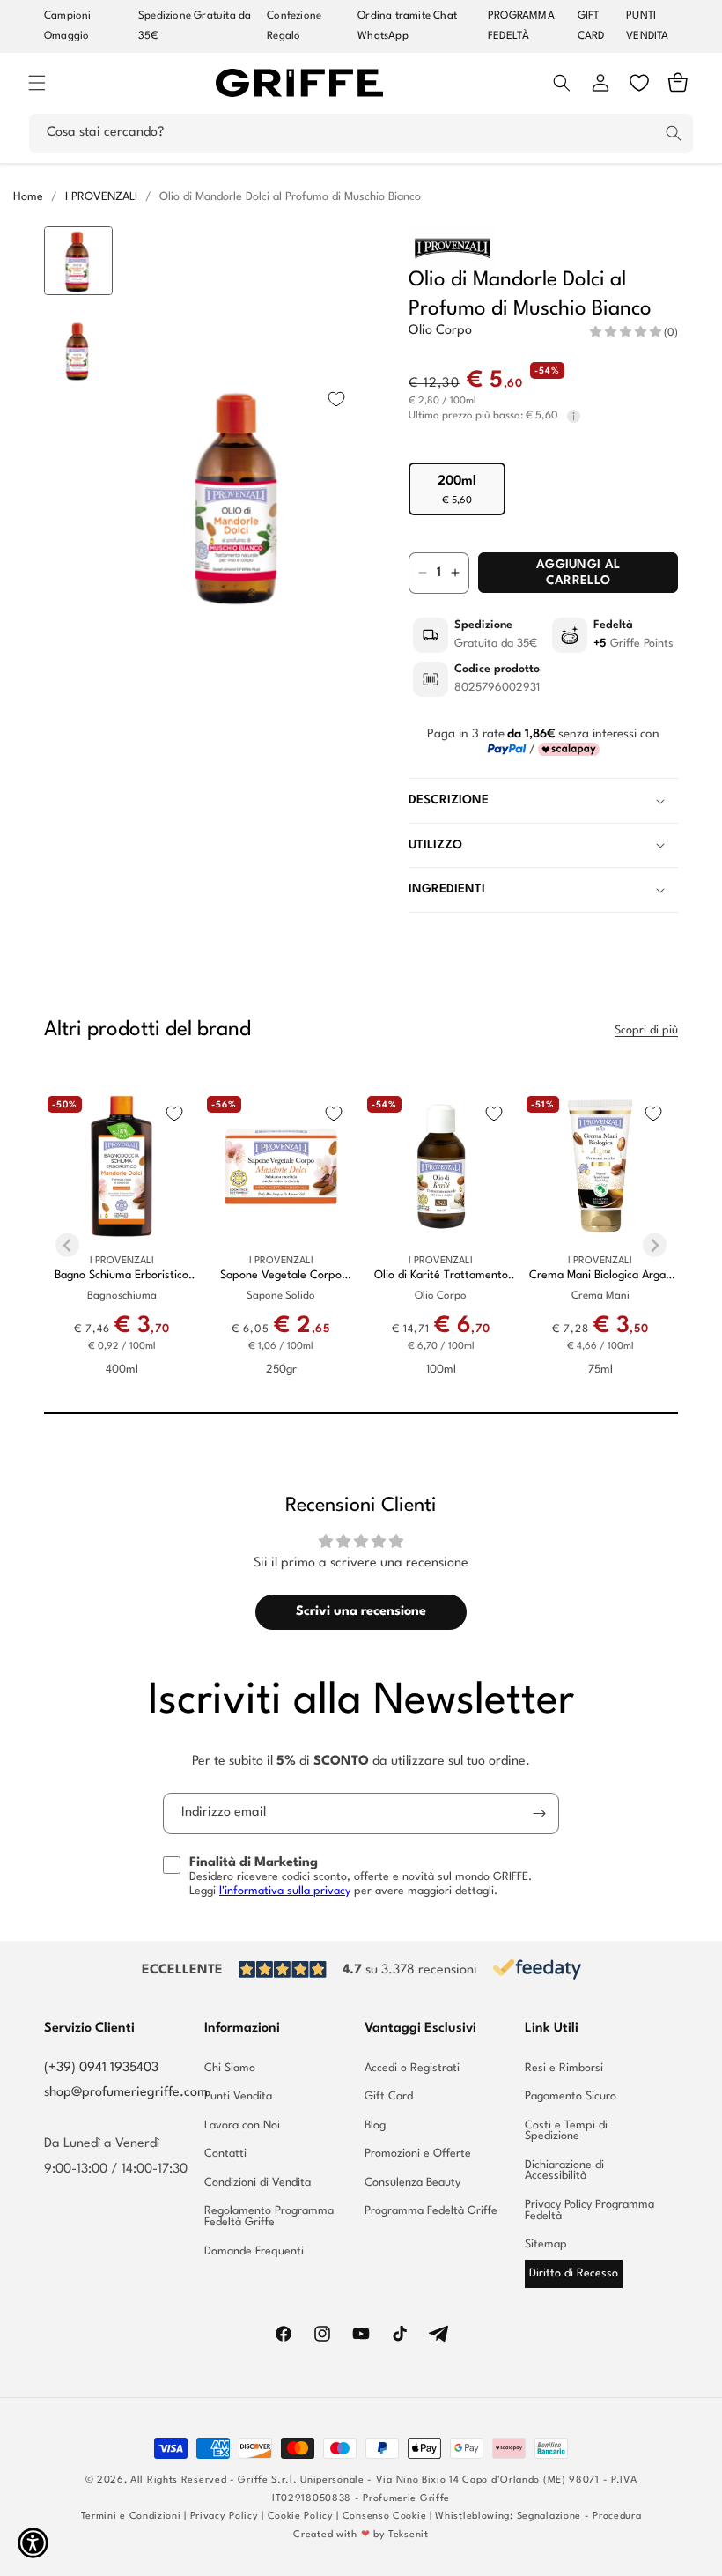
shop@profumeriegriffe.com (126, 2093)
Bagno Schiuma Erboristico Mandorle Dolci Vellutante (122, 1276)
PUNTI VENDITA (647, 26)
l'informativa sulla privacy (285, 1891)
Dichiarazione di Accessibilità (564, 2171)
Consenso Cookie (385, 2517)
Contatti (225, 2154)
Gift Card (389, 2096)
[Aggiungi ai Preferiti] (336, 399)
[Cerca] (674, 133)
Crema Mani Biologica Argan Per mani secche (600, 1276)
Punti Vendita (238, 2096)
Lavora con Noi (242, 2125)
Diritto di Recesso (574, 2273)
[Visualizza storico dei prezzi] (574, 416)
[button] (37, 83)
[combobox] (361, 133)
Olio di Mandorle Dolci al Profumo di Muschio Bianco (290, 197)
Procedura (617, 2517)
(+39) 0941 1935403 (101, 2068)
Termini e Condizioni (131, 2517)
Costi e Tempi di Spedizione (566, 2131)
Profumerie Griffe (406, 2499)
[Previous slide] (79, 254)
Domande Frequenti (254, 2251)
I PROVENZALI (101, 197)
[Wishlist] (639, 83)
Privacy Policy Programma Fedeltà (589, 2210)
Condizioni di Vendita (258, 2183)
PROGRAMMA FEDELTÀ (521, 26)
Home (28, 197)
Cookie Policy (301, 2517)
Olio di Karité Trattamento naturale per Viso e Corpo (441, 1276)
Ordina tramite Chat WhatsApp (407, 26)
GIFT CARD (591, 26)
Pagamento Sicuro (571, 2096)
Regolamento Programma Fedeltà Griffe (269, 2217)
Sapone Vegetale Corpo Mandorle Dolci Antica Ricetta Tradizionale (281, 1276)
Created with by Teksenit (361, 2535)
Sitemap (546, 2244)
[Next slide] (79, 737)
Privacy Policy (225, 2517)
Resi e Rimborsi (564, 2069)
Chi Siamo (230, 2069)
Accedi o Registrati (412, 2069)
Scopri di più (646, 1030)
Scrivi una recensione (361, 1612)
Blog (375, 2125)
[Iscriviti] (539, 1814)
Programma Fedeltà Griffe (431, 2211)
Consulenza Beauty (413, 2183)
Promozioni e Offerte (418, 2154)
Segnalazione (549, 2517)
